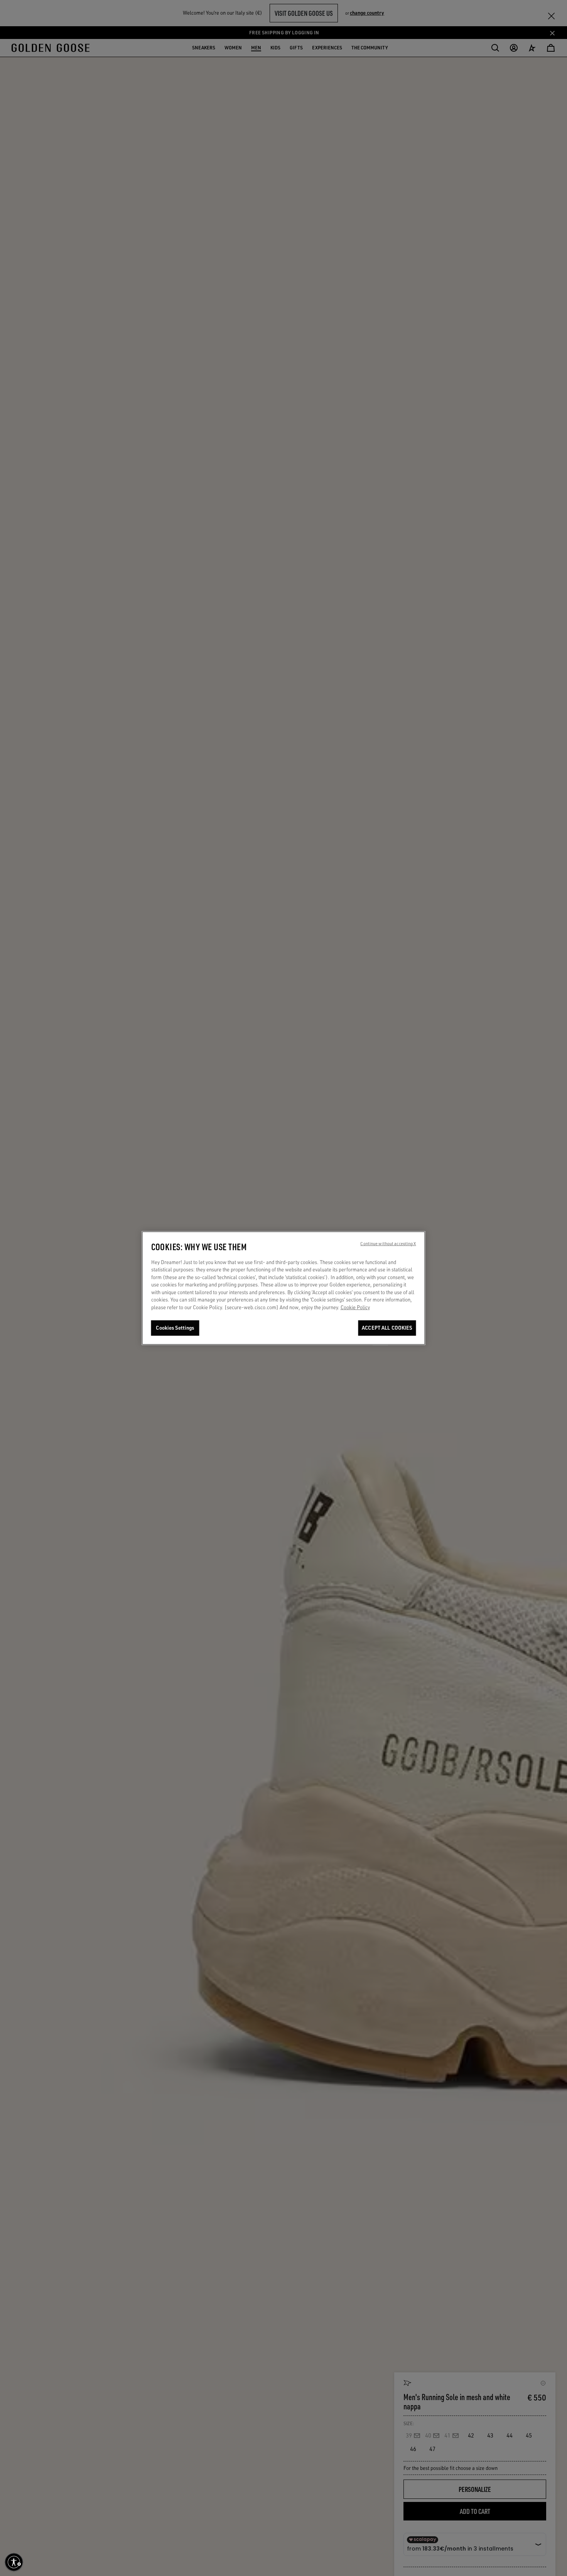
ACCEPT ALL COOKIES (387, 1328)
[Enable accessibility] (14, 2562)
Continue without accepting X (388, 1243)
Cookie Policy (355, 1307)
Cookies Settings (175, 1328)
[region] (284, 1288)
